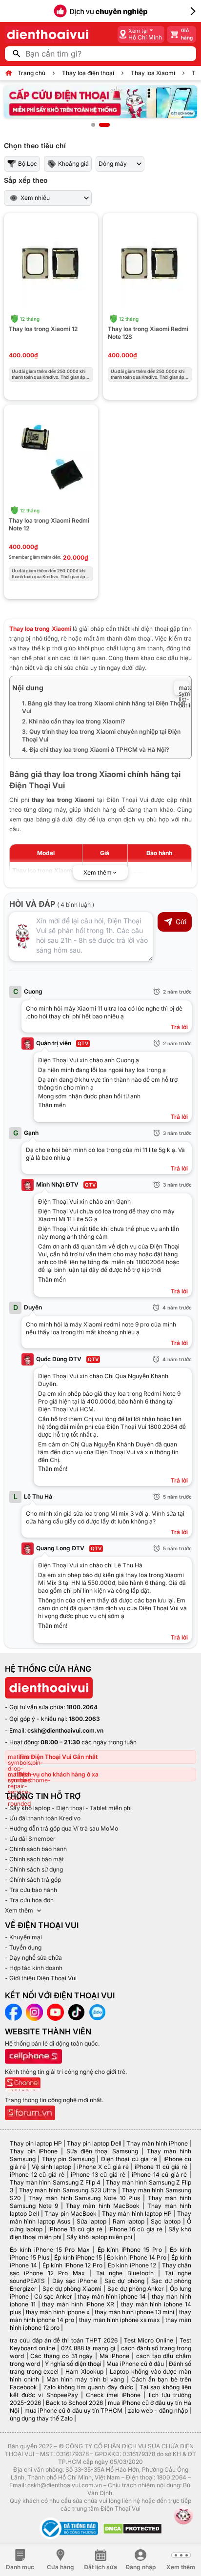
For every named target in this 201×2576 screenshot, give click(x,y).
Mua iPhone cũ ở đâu (135, 2364)
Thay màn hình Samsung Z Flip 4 (55, 2182)
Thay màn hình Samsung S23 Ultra (68, 2190)
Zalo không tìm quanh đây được (88, 2387)
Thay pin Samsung (68, 2159)
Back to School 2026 (74, 2403)
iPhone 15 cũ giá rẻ (75, 2229)
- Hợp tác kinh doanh (34, 1968)
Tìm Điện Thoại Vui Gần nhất (58, 1757)
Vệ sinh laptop (51, 2167)
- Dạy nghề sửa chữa (33, 1958)
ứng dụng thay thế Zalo (41, 2418)
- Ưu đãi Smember (30, 1839)
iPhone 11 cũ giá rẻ (161, 2167)
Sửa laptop (91, 2221)
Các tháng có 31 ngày (61, 2356)
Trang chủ (31, 73)
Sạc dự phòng (124, 2281)
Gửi (181, 922)
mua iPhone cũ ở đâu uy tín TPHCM (74, 2410)
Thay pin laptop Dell (94, 2143)
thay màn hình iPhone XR (78, 2304)
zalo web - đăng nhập (158, 2410)
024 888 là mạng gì (88, 2348)
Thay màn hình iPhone (157, 2143)
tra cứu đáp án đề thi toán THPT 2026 (64, 2340)
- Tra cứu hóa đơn (29, 1900)
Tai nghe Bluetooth (125, 2273)
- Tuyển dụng (23, 1947)
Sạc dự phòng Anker (136, 2289)
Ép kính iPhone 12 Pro (72, 2265)
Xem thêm (19, 1910)
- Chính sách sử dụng (34, 1869)
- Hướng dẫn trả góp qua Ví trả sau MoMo (61, 1828)
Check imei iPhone (113, 2395)
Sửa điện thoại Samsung (102, 2151)
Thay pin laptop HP (36, 2143)
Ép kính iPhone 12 (132, 2265)
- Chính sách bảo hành (36, 1849)
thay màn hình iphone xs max (120, 2320)
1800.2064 (82, 1707)
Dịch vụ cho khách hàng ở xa (59, 1774)
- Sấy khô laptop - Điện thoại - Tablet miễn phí (68, 1808)
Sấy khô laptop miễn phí (99, 2237)
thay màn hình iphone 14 (112, 2296)
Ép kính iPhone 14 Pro (137, 2257)
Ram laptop (129, 2221)
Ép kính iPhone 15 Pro (130, 2250)
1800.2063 (84, 1719)
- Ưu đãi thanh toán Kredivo (43, 1818)
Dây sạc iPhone (75, 2281)
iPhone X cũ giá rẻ (103, 2167)
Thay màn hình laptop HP (137, 2214)
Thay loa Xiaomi (153, 73)
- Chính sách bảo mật (34, 1859)
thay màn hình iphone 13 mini (134, 2312)
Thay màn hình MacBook (102, 2206)
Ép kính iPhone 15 (78, 2257)
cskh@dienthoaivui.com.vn (65, 1730)
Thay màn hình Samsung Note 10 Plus (84, 2198)
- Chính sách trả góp (33, 1880)
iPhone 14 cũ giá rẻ (159, 2175)
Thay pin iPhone (34, 2151)
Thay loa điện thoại (88, 73)
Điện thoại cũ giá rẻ (129, 2159)
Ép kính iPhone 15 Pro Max (50, 2250)
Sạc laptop (166, 2221)
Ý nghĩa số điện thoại (73, 2364)
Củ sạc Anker (53, 2296)
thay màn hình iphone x (58, 2312)
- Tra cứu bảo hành (31, 1890)
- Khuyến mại (23, 1937)
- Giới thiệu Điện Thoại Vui (41, 1978)
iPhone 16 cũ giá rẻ (135, 2229)
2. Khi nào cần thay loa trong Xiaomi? (74, 721)
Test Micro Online (149, 2340)
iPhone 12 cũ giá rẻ (37, 2175)
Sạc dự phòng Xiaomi (72, 2289)
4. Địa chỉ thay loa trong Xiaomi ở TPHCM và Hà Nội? (96, 750)
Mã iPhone (115, 2356)
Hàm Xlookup (84, 2371)
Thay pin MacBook (70, 2214)
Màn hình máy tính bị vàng (85, 2379)
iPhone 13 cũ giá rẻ (98, 2175)
